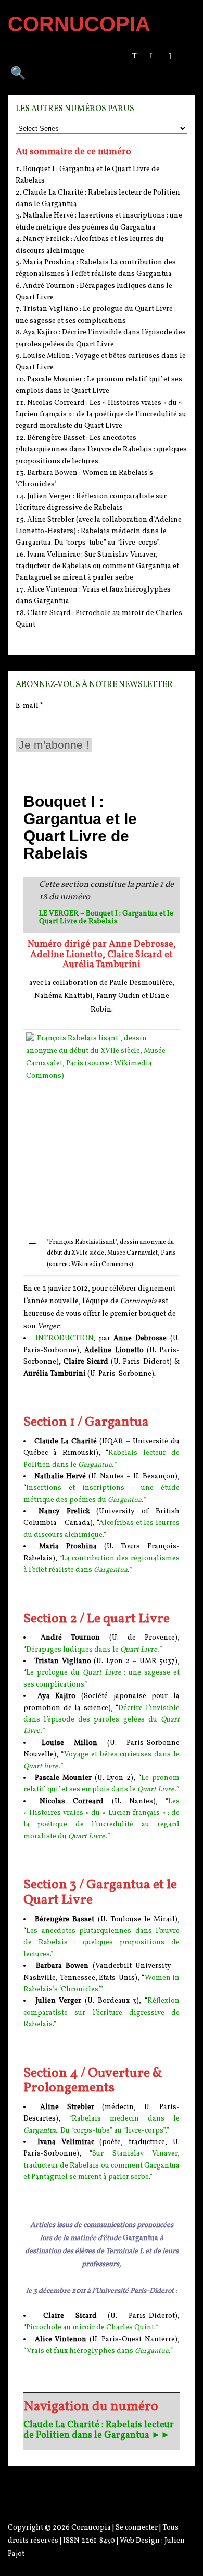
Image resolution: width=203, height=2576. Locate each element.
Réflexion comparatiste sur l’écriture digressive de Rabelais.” (102, 2013)
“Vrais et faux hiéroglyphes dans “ (98, 2351)
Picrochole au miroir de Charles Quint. (91, 2327)
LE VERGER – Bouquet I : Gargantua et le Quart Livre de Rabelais (106, 918)
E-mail (29, 706)
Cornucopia (91, 2528)
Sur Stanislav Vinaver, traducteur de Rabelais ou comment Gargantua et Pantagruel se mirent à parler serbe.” (102, 2165)
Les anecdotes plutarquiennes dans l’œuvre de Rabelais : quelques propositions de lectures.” (102, 1943)
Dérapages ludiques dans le (93, 1650)
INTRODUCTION (64, 1338)
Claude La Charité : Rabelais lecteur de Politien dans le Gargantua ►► (99, 2430)
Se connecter (137, 2528)
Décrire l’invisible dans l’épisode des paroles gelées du (102, 1720)
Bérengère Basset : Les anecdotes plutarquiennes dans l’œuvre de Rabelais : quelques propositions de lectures (101, 450)
